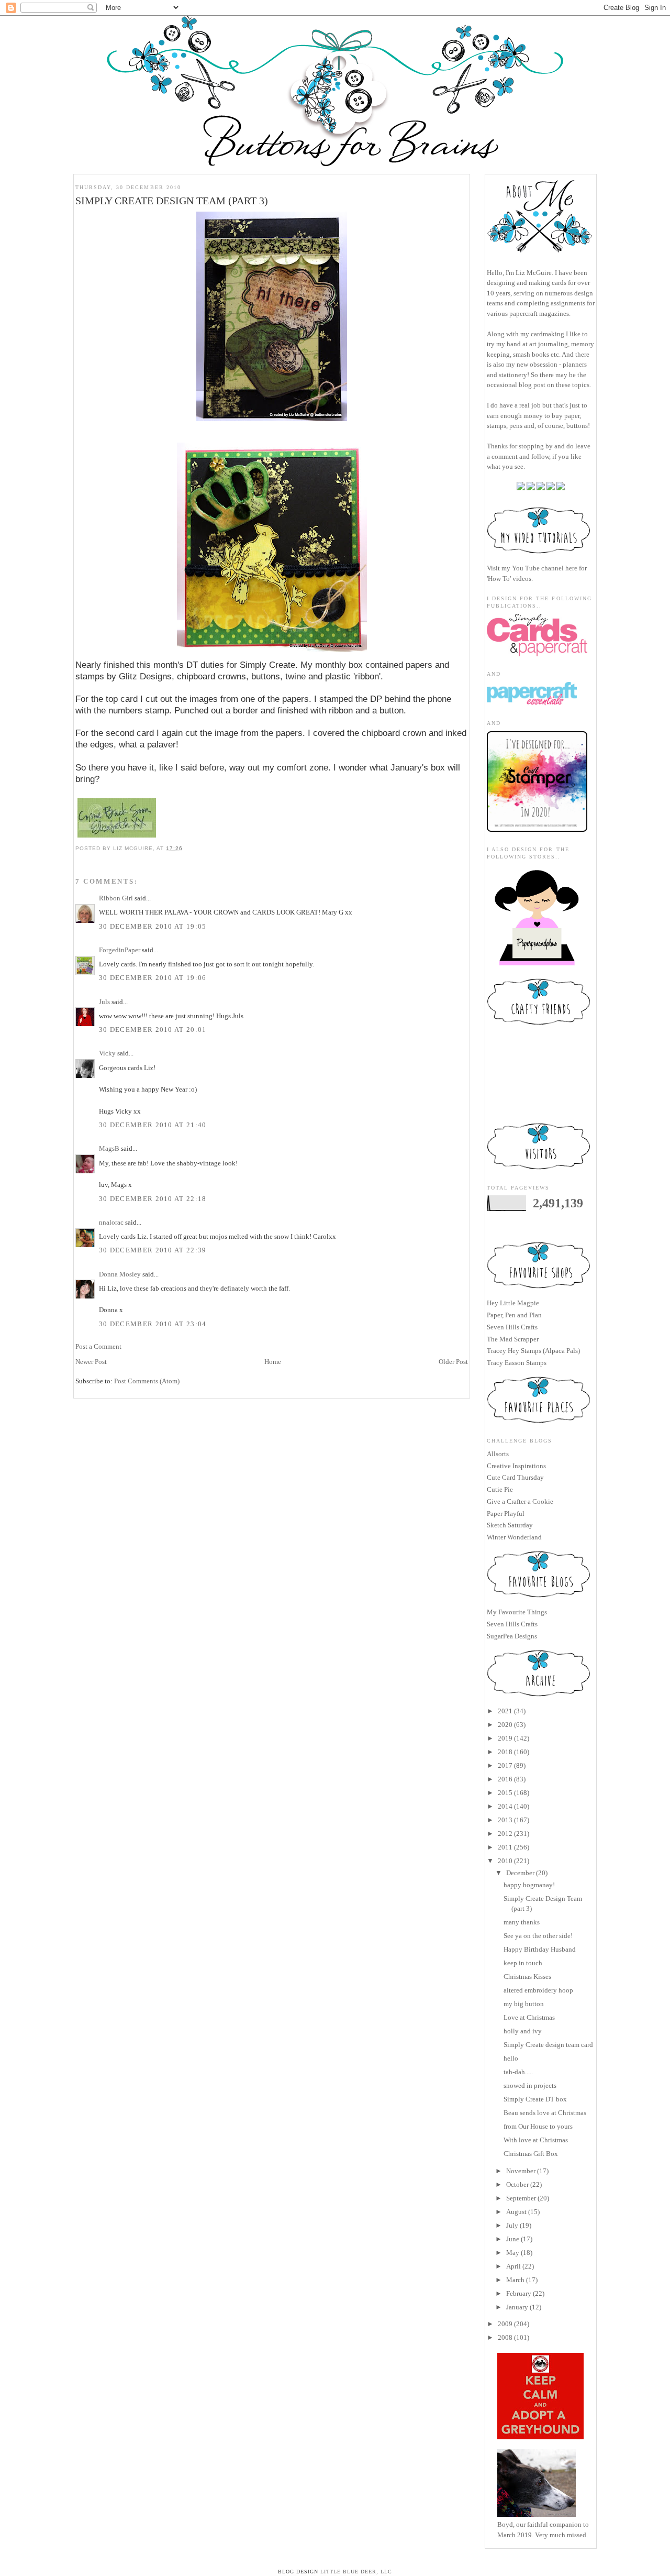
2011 (505, 1847)
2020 (505, 1725)
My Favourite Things (517, 1612)
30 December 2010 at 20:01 (153, 1030)
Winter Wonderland (514, 1537)
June (513, 2239)
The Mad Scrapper (513, 1339)
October (517, 2184)
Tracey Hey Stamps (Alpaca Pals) (533, 1351)
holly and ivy (523, 2031)
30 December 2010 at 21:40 (153, 1125)
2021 (505, 1711)
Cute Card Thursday (515, 1477)
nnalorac (111, 1222)
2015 (505, 1793)
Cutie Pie (500, 1489)
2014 (505, 1806)
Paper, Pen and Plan (514, 1315)
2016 (505, 1779)
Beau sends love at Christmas (545, 2113)
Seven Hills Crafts (512, 1327)
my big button (524, 2004)
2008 (505, 2337)
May (513, 2253)
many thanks (522, 1922)
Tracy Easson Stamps (517, 1363)
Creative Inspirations (516, 1466)
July (512, 2225)
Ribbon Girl (116, 898)
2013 (505, 1820)
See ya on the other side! (538, 1936)
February (519, 2293)
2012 (505, 1834)
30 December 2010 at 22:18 (153, 1199)
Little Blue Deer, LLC (356, 2572)
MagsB (109, 1148)
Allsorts (498, 1454)
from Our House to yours (538, 2126)
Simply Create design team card (548, 2045)
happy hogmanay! (529, 1885)
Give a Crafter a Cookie (520, 1501)
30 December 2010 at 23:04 (153, 1324)
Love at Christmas (529, 2017)
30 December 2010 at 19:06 (153, 978)
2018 (505, 1752)
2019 (505, 1738)
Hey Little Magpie (513, 1303)
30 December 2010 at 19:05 (153, 926)
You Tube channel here (545, 568)
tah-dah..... (518, 2072)
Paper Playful (506, 1513)
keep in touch (523, 1963)
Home (273, 1362)
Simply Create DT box (535, 2099)
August (516, 2212)
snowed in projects (530, 2085)
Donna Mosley (120, 1274)
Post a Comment (98, 1346)
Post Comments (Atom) (147, 1381)
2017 (505, 1765)
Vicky (107, 1053)
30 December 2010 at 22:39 (153, 1250)
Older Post (453, 1362)
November (521, 2171)
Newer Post (91, 1362)
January (517, 2307)
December (520, 1873)
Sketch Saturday (510, 1525)
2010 (505, 1861)
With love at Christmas (536, 2140)
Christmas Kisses (527, 1977)
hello (511, 2058)
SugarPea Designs (512, 1636)
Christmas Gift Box (531, 2154)
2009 (505, 2324)
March (515, 2280)
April (513, 2266)
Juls (104, 1002)
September (521, 2198)
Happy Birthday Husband (540, 1949)
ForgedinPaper (120, 950)
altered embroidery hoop (538, 1990)
